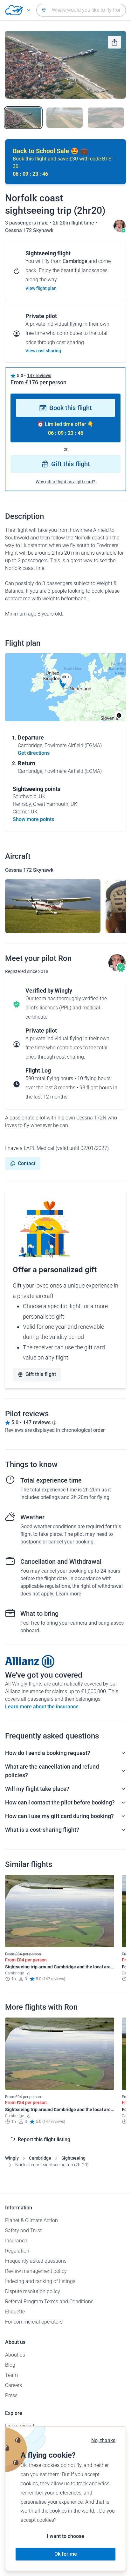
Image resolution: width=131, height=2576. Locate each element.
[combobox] (81, 10)
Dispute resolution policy (33, 2291)
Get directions (34, 753)
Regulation (17, 2251)
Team (11, 2375)
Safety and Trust (23, 2230)
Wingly (12, 2158)
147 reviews (39, 375)
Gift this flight (71, 464)
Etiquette (15, 2312)
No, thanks (103, 2440)
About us (15, 2355)
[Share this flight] (114, 42)
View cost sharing (43, 351)
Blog (10, 2365)
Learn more (68, 1594)
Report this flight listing (44, 2139)
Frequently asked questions (36, 2261)
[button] (64, 679)
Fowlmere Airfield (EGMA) (73, 745)
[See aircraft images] (53, 906)
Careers (14, 2385)
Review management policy (36, 2271)
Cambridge (40, 2158)
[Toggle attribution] (119, 715)
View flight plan (41, 288)
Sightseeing (73, 2158)
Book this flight (71, 408)
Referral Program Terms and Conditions (49, 2302)
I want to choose (65, 2536)
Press (11, 2395)
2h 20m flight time (74, 223)
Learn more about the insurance (42, 1707)
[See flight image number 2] (65, 118)
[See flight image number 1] (23, 118)
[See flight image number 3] (106, 118)
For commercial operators (34, 2322)
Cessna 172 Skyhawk (29, 230)
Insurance (16, 2241)
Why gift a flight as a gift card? (65, 482)
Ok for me (66, 2554)
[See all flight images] (65, 65)
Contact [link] (27, 1163)
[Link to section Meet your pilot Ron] (120, 230)
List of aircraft (21, 2426)
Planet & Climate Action (31, 2220)
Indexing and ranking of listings (40, 2281)
